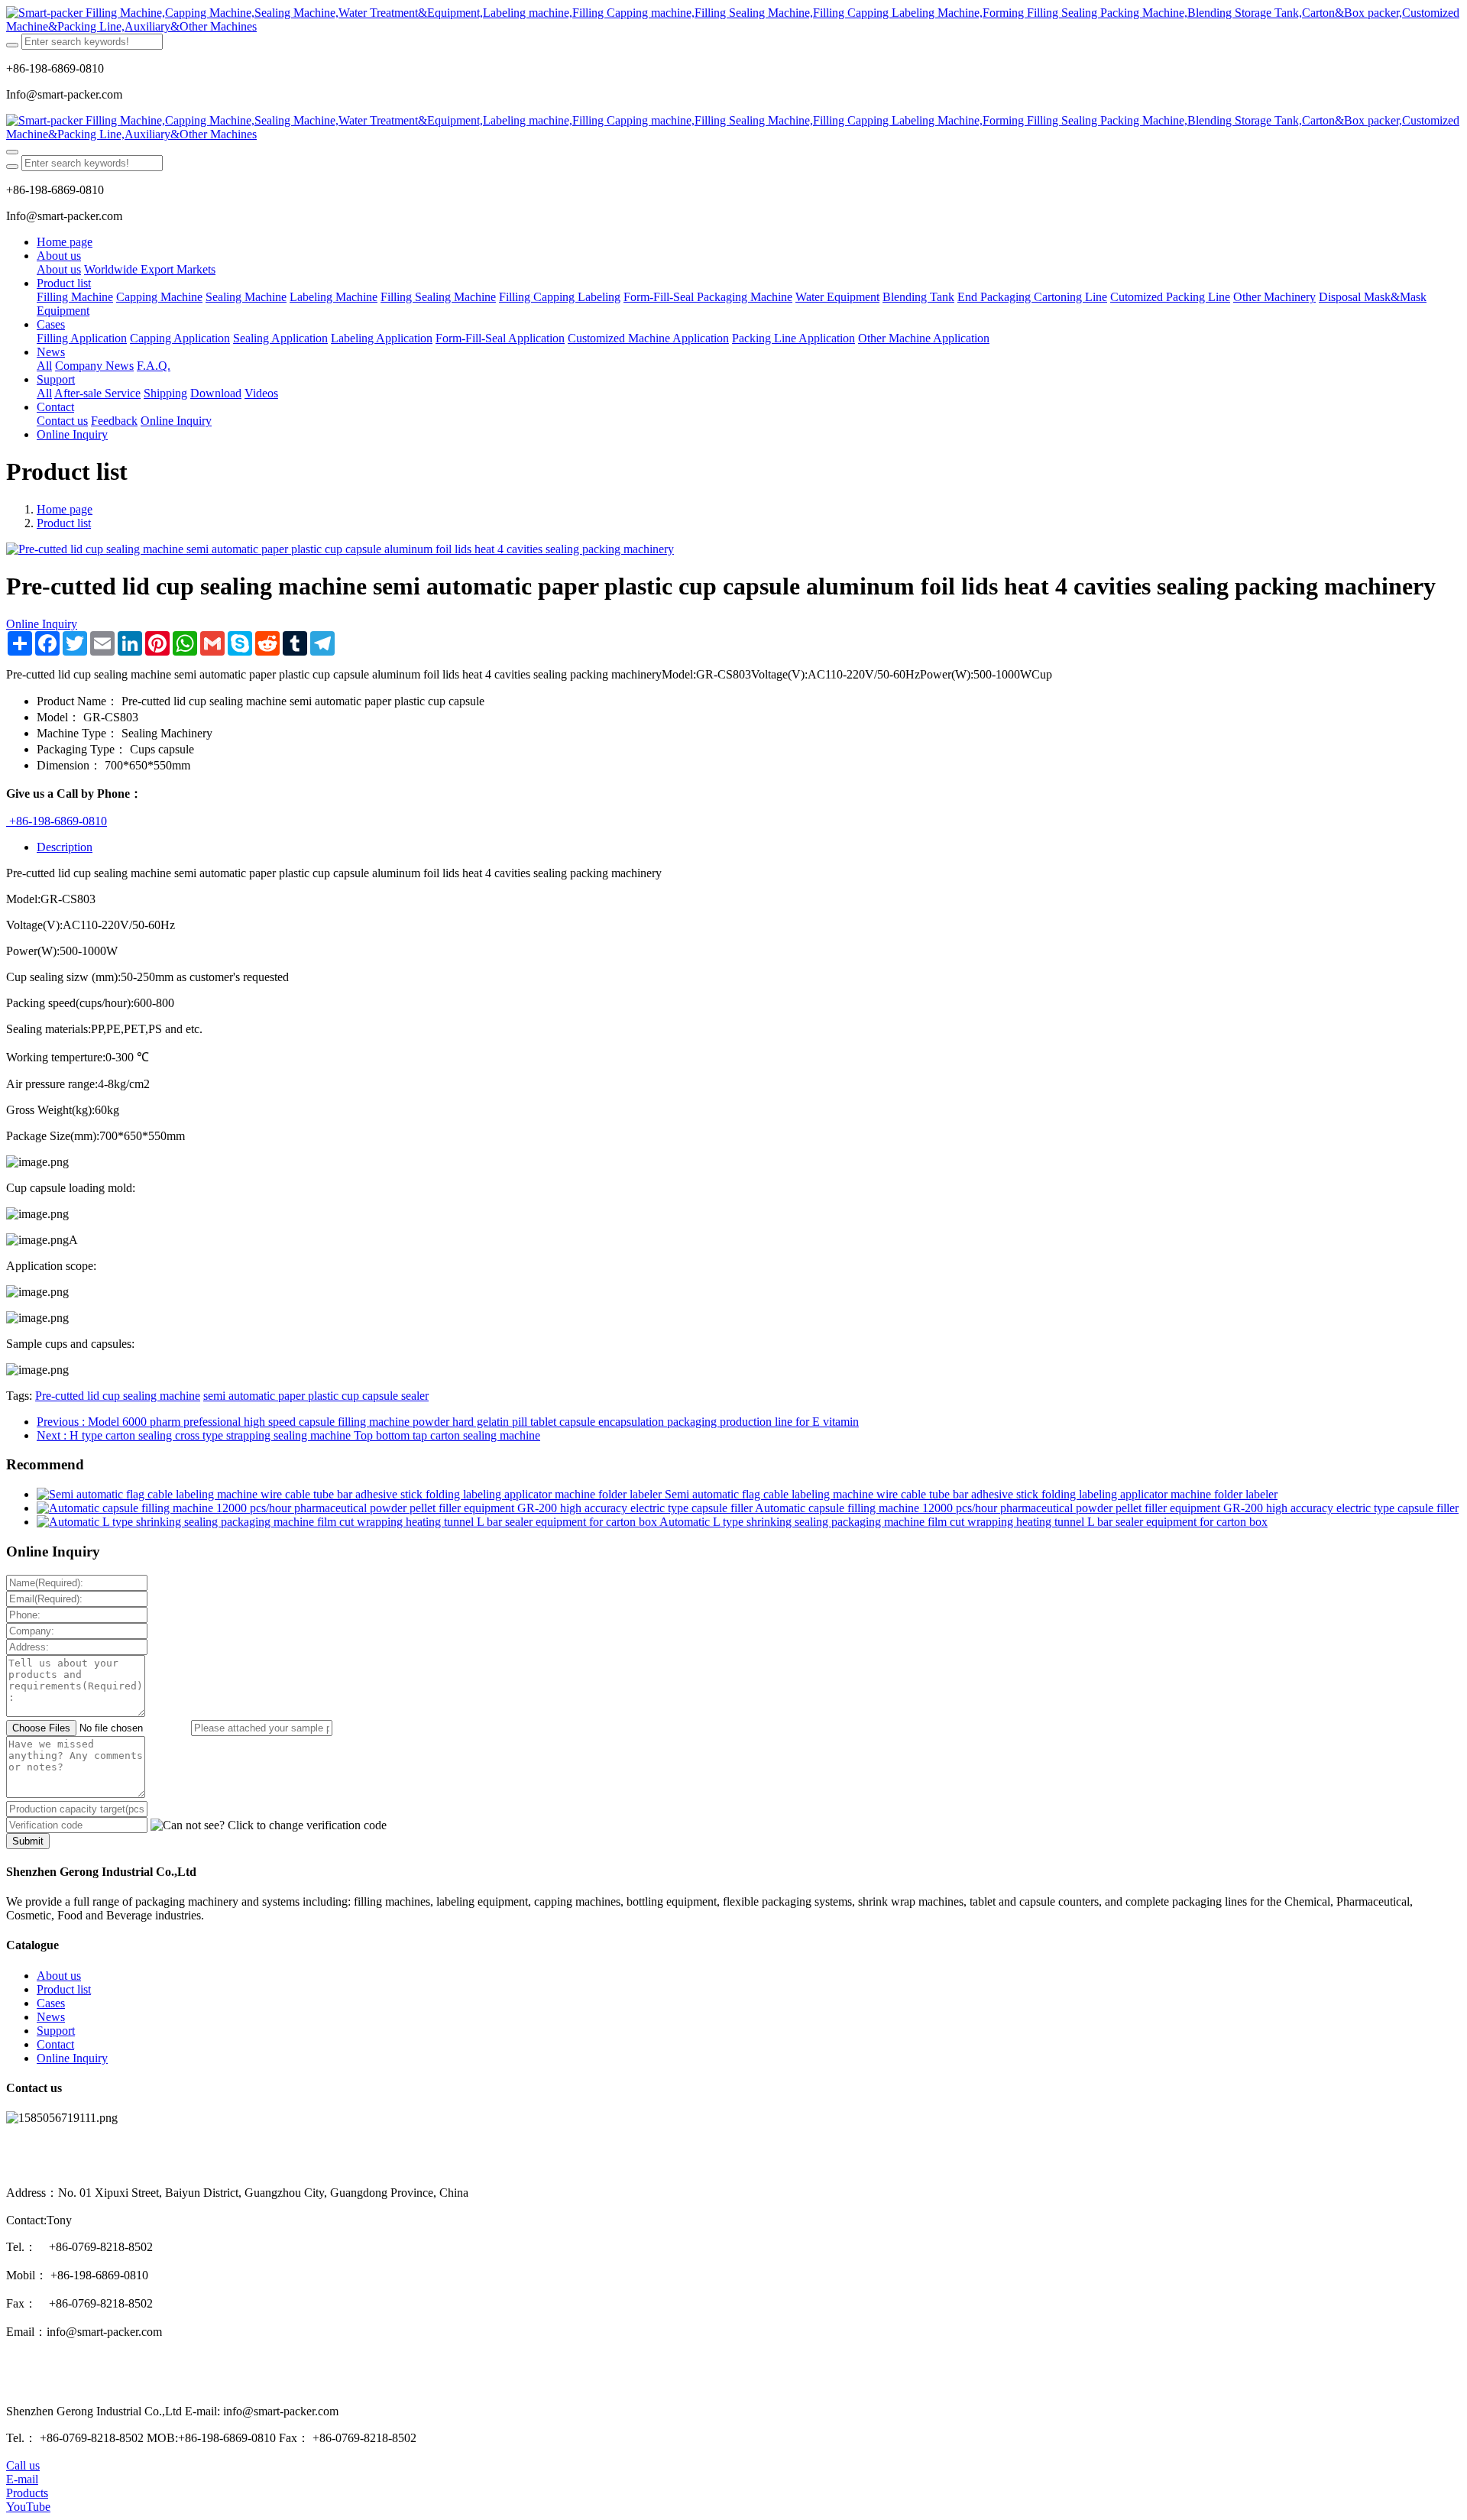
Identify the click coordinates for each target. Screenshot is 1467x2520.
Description (65, 847)
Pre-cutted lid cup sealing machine (118, 1396)
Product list (64, 523)
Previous (448, 1422)
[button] (269, 1825)
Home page (65, 242)
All (44, 366)
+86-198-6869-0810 (57, 821)
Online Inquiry (42, 624)
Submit (28, 1841)
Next (288, 1435)
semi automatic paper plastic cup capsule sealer (316, 1396)
